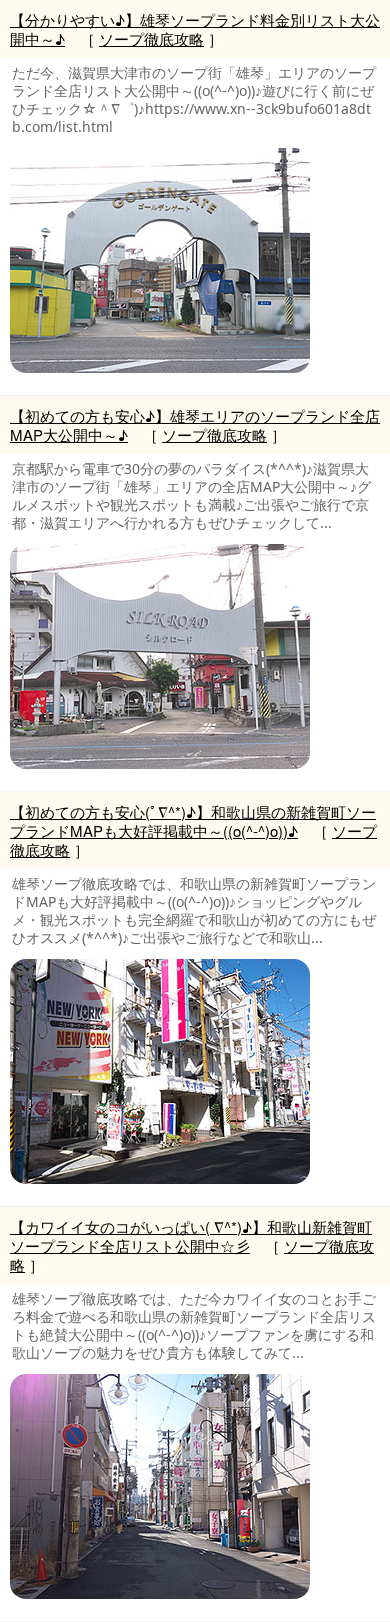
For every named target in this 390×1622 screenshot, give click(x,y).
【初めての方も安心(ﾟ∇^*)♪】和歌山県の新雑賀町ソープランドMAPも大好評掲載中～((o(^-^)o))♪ (193, 821)
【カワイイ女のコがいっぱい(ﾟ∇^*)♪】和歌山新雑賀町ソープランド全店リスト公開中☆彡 (191, 1236)
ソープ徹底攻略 (151, 38)
